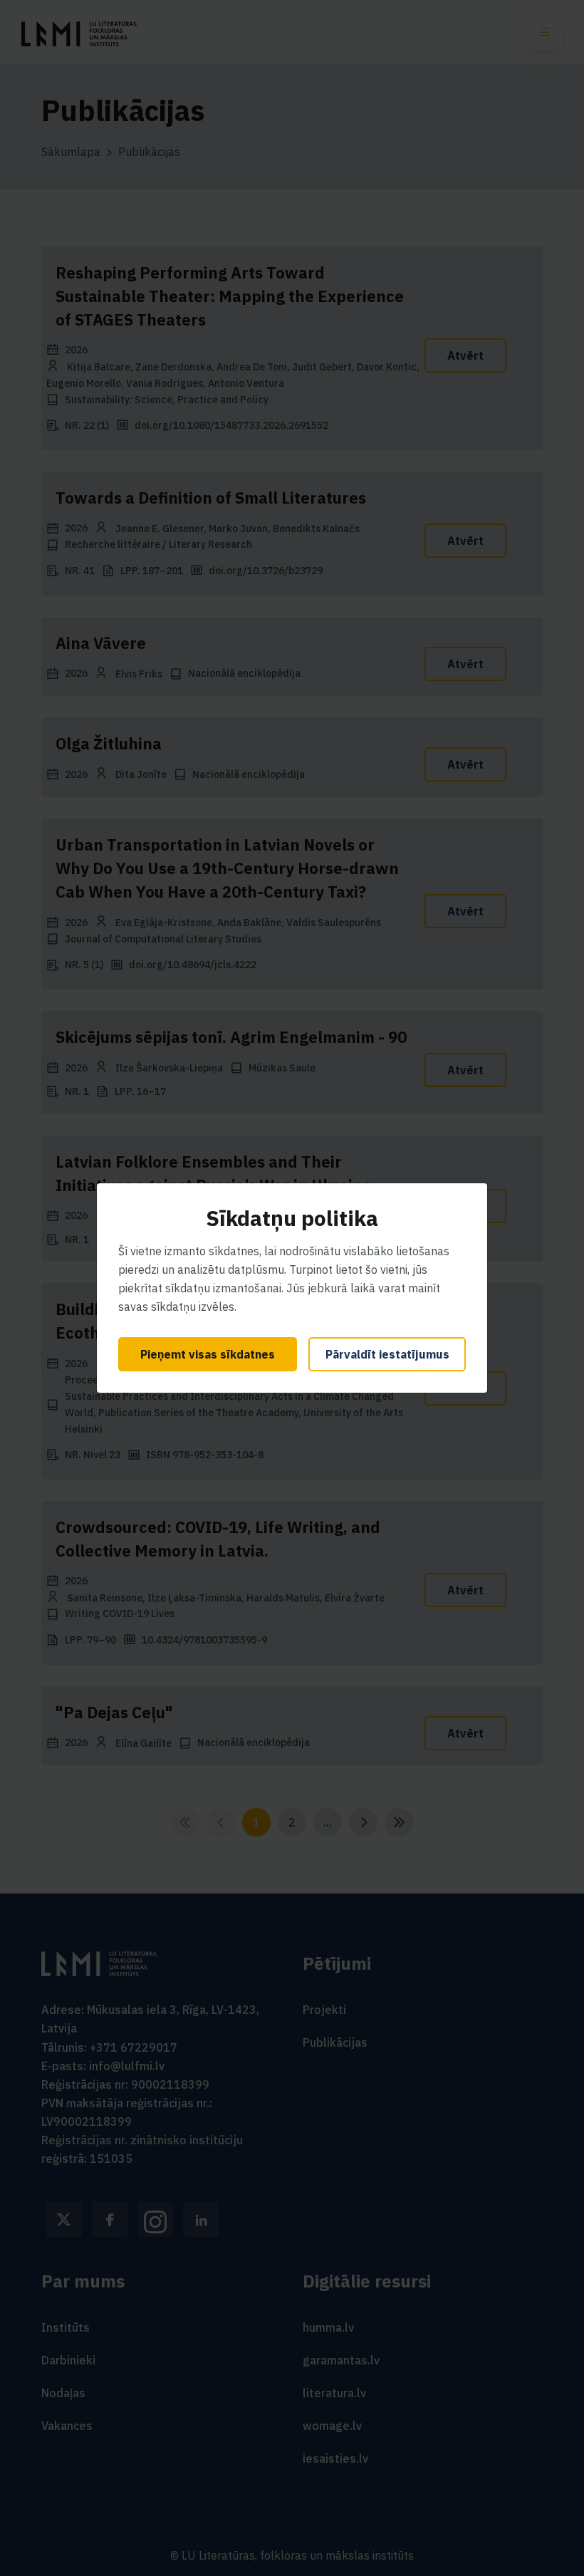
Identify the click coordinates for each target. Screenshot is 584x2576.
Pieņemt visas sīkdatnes (208, 1354)
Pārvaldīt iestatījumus (387, 1354)
